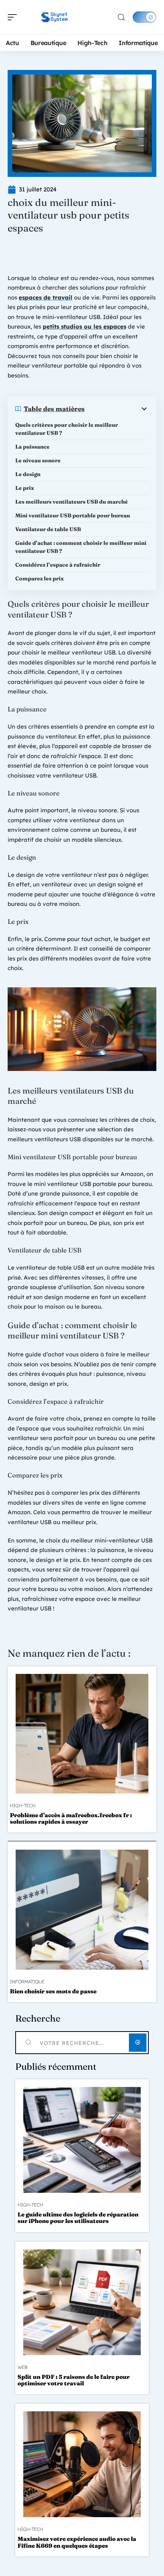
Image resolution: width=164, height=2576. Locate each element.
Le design (28, 474)
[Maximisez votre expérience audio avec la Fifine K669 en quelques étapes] (82, 2464)
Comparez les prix (39, 578)
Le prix (25, 488)
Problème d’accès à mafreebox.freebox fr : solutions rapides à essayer (71, 1818)
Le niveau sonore (38, 460)
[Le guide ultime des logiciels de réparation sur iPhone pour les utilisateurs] (82, 2140)
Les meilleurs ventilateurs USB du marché (72, 502)
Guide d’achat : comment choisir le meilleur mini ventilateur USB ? (81, 547)
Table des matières (54, 409)
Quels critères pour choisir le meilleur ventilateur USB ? (67, 429)
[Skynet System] (55, 17)
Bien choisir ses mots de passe (53, 1991)
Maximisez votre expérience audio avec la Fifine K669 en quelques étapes (77, 2542)
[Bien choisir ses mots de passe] (82, 1909)
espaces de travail (46, 297)
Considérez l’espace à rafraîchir (58, 565)
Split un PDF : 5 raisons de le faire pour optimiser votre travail (74, 2380)
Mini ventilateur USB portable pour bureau (73, 515)
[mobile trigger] (14, 17)
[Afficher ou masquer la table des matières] (117, 409)
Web (23, 2367)
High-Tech (23, 1806)
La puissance (32, 447)
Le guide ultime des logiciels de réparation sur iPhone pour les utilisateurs (78, 2218)
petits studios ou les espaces (84, 326)
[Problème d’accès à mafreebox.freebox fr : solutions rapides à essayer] (82, 1734)
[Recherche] (121, 17)
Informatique (27, 1982)
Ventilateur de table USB (48, 529)
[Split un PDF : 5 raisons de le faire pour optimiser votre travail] (82, 2302)
